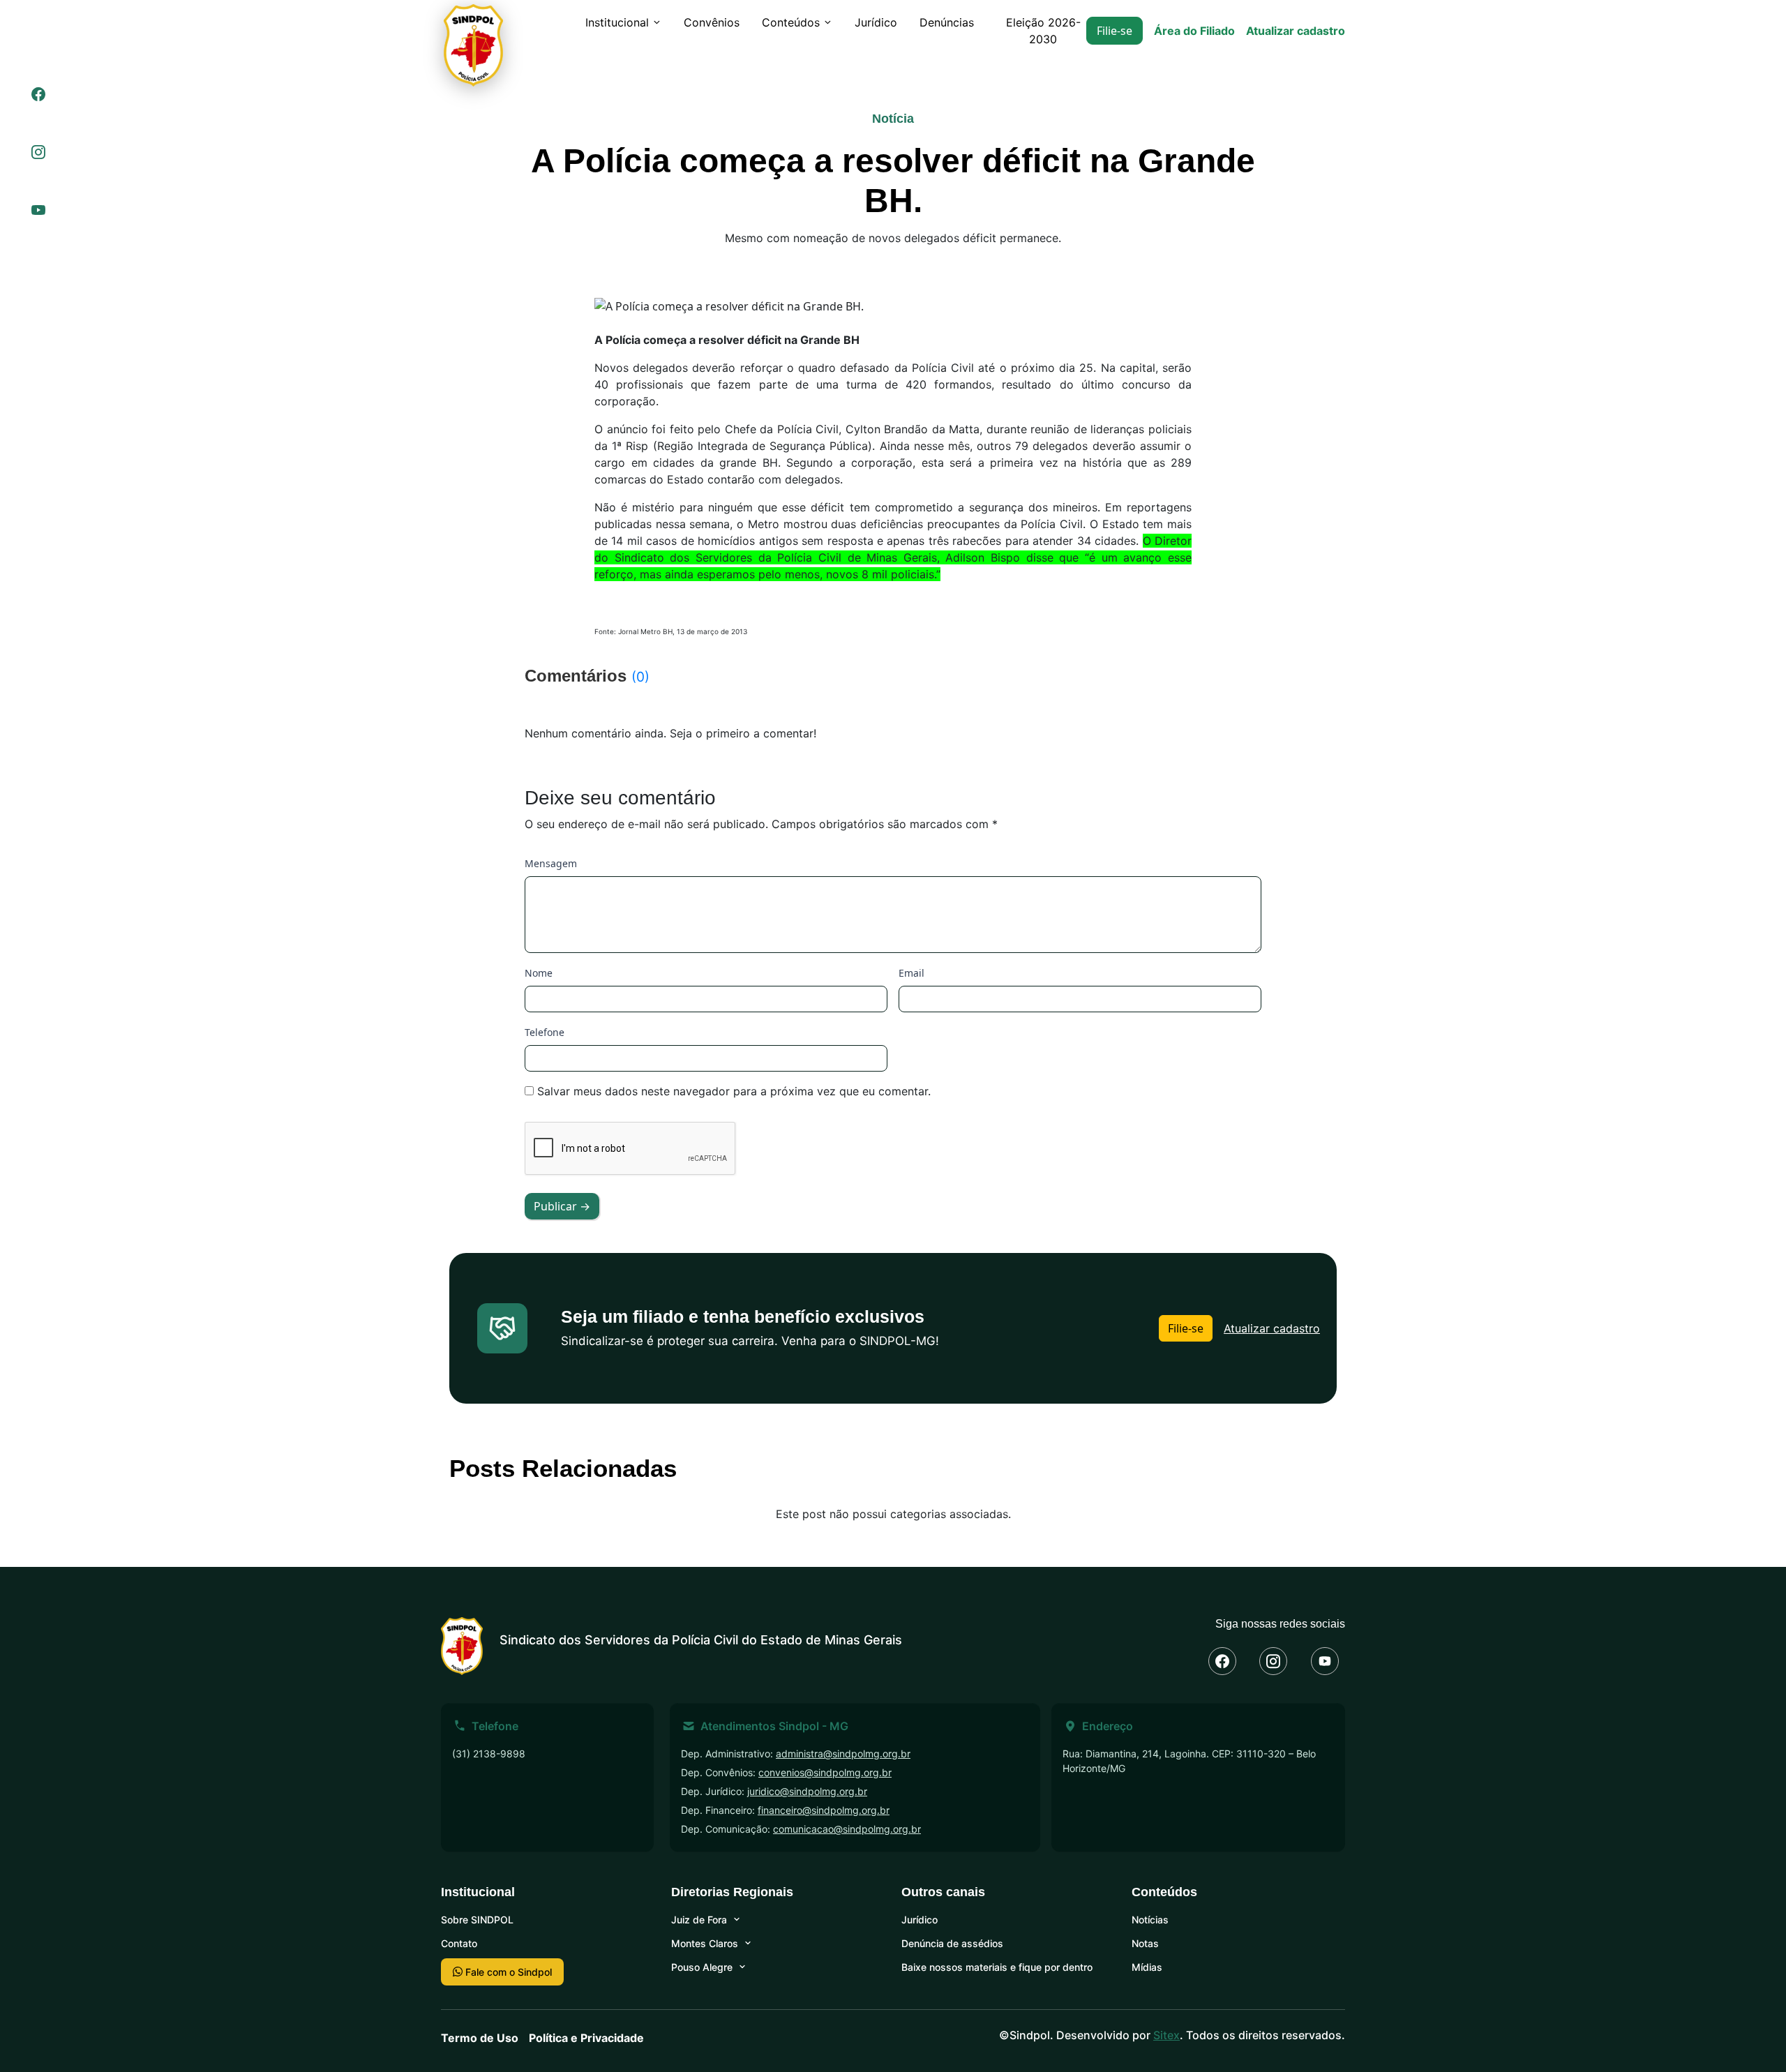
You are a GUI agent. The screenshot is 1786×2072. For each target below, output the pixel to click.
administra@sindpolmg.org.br (843, 1754)
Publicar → (562, 1206)
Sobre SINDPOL (477, 1920)
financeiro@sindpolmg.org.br (824, 1810)
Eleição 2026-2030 (1043, 31)
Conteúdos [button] (791, 22)
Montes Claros (705, 1943)
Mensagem (551, 863)
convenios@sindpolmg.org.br (825, 1772)
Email (911, 973)
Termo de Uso (480, 2038)
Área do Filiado (1194, 31)
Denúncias (947, 22)
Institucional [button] (617, 22)
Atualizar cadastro (1296, 31)
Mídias (1147, 1967)
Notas (1145, 1943)
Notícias (1150, 1920)
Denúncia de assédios (952, 1943)
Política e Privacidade (586, 2038)
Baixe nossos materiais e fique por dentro (997, 1967)
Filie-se (1115, 31)
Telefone (545, 1032)
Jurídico (876, 22)
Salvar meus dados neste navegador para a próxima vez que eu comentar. (734, 1091)
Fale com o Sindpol (507, 1972)
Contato (459, 1943)
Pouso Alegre (702, 1967)
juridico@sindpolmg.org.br (807, 1791)
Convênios (712, 22)
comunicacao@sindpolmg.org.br (847, 1829)
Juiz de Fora (699, 1920)
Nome (539, 973)
